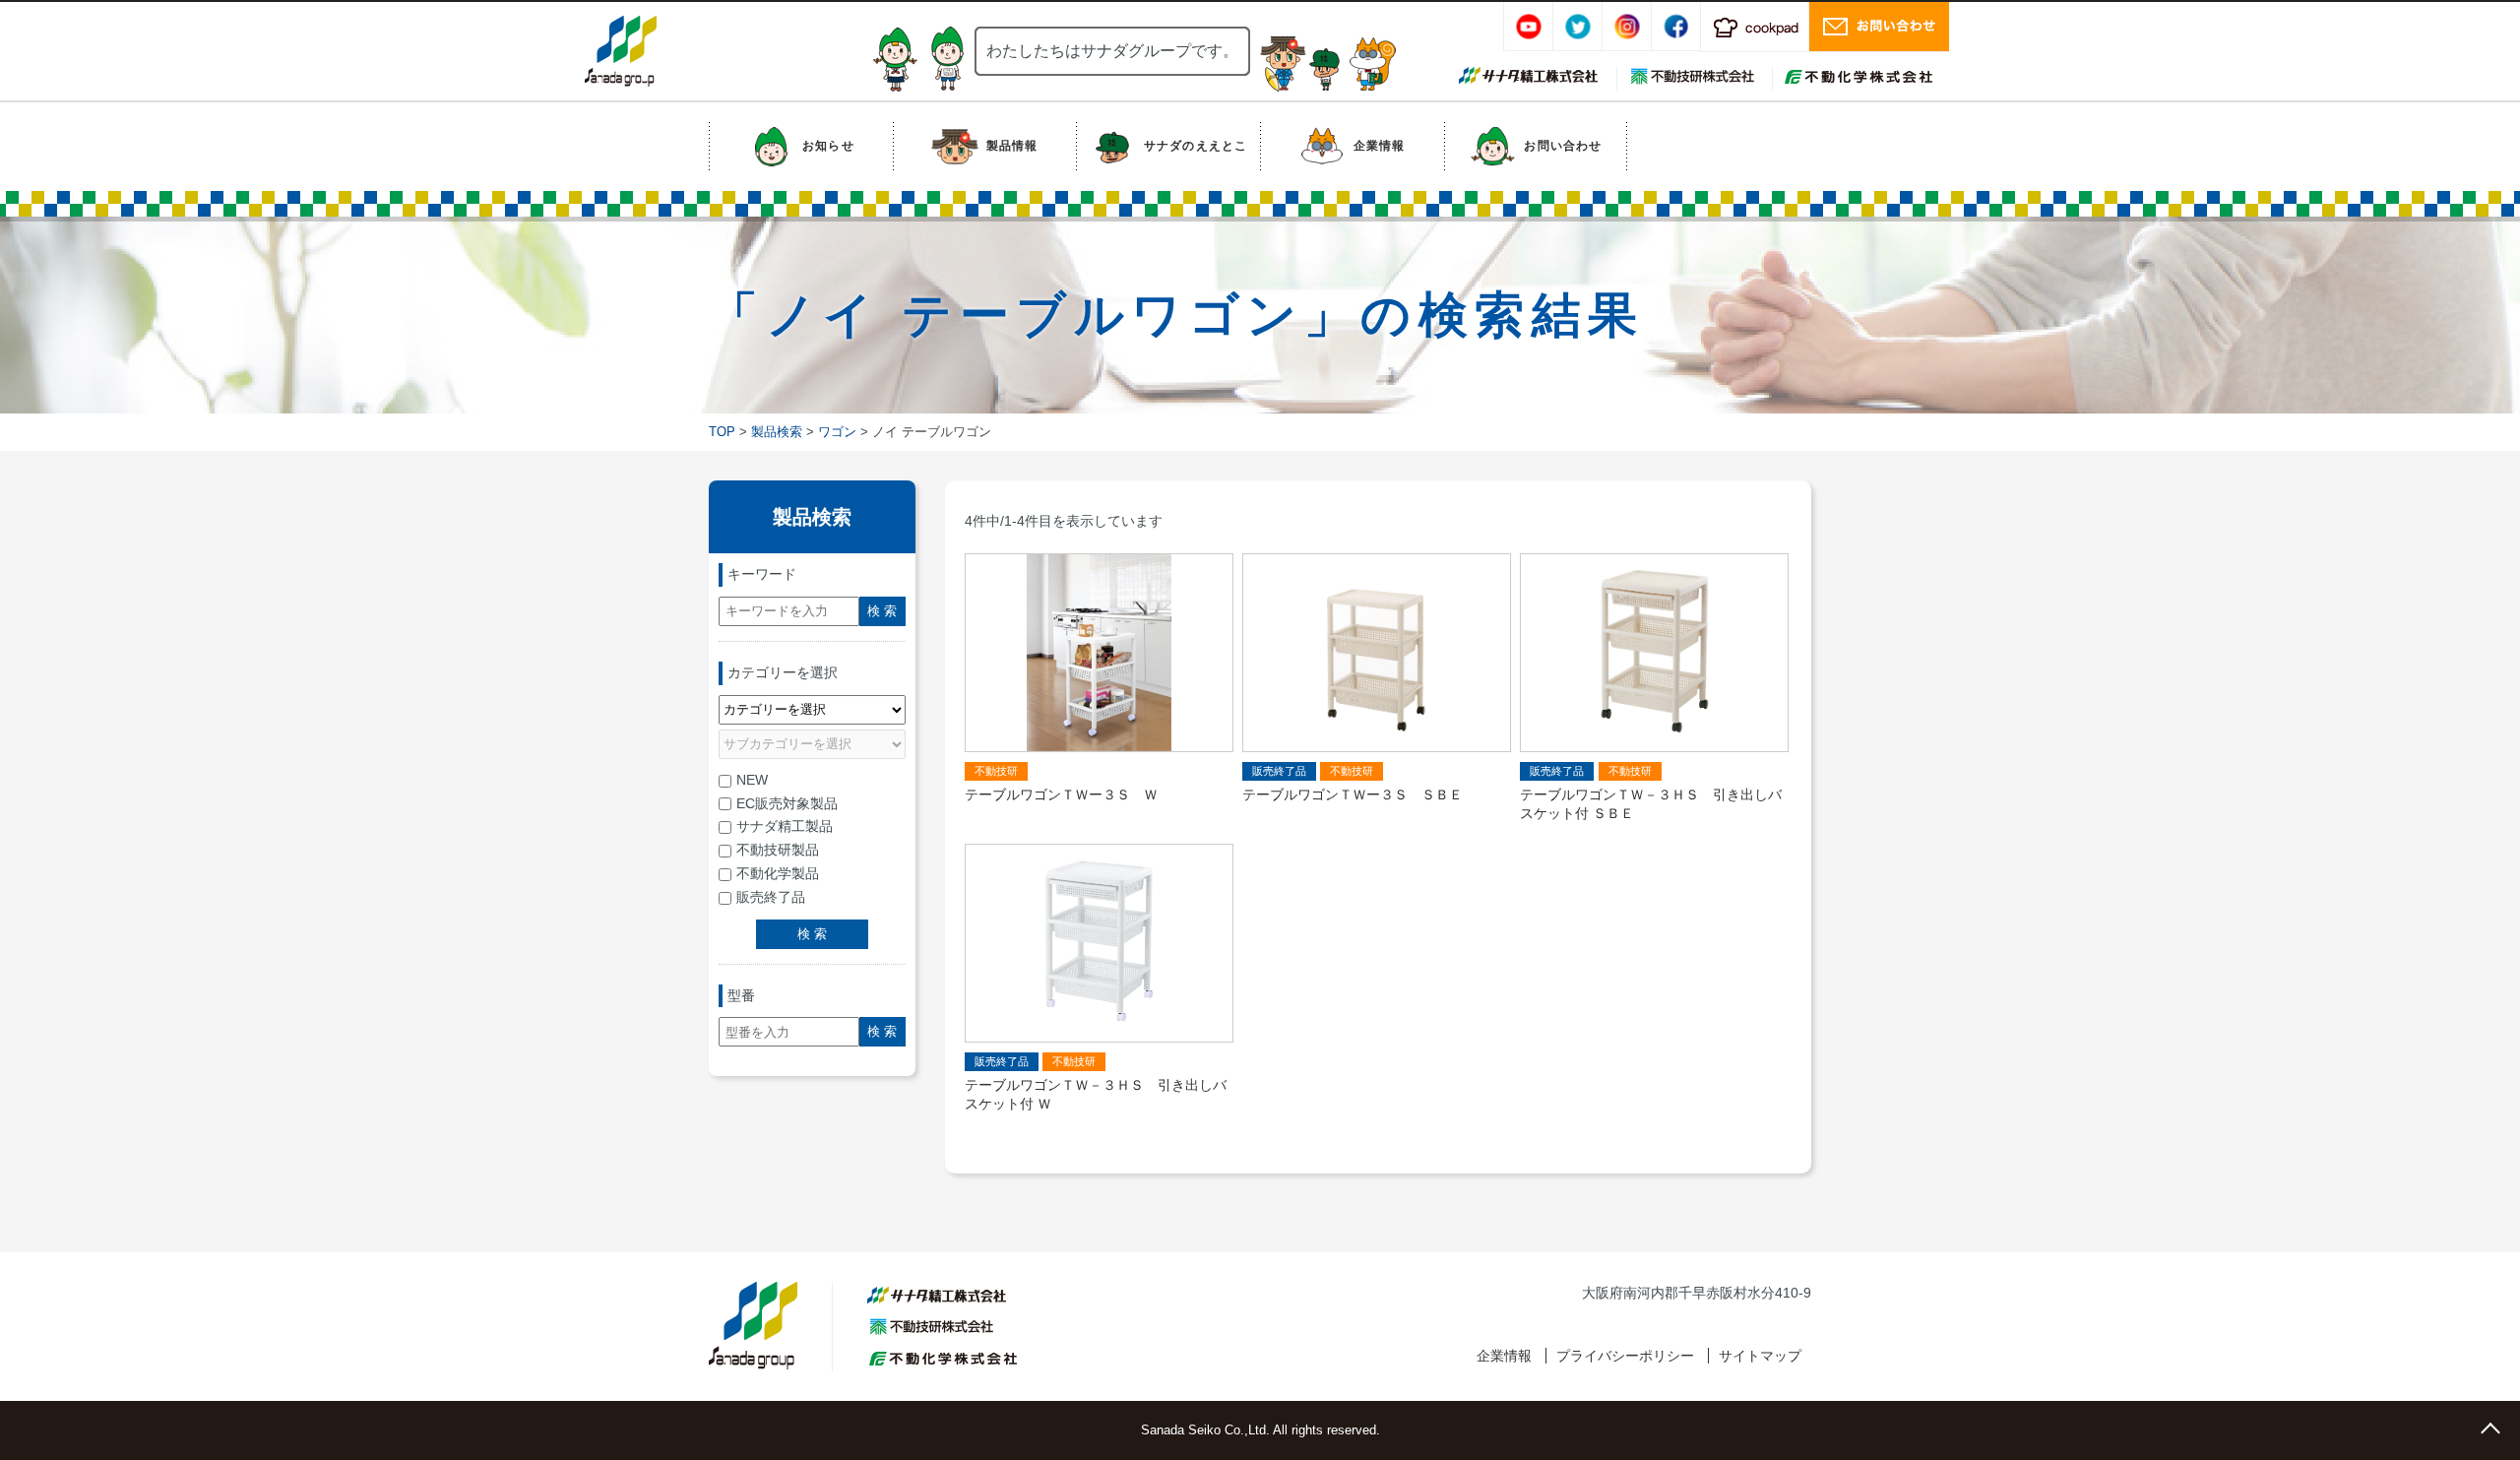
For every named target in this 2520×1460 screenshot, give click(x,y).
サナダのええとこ (1196, 146)
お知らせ (828, 146)
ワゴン (837, 432)
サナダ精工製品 (785, 826)
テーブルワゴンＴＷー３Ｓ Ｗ (1061, 794)
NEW (752, 780)
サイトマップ (1760, 1356)
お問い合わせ (1563, 146)
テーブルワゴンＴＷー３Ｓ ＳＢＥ (1353, 794)
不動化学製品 (778, 873)
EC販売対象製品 (787, 803)
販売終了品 (771, 897)
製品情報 (1012, 146)
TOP (722, 432)
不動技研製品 (778, 850)
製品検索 (777, 432)
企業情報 (1380, 146)
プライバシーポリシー (1625, 1356)
